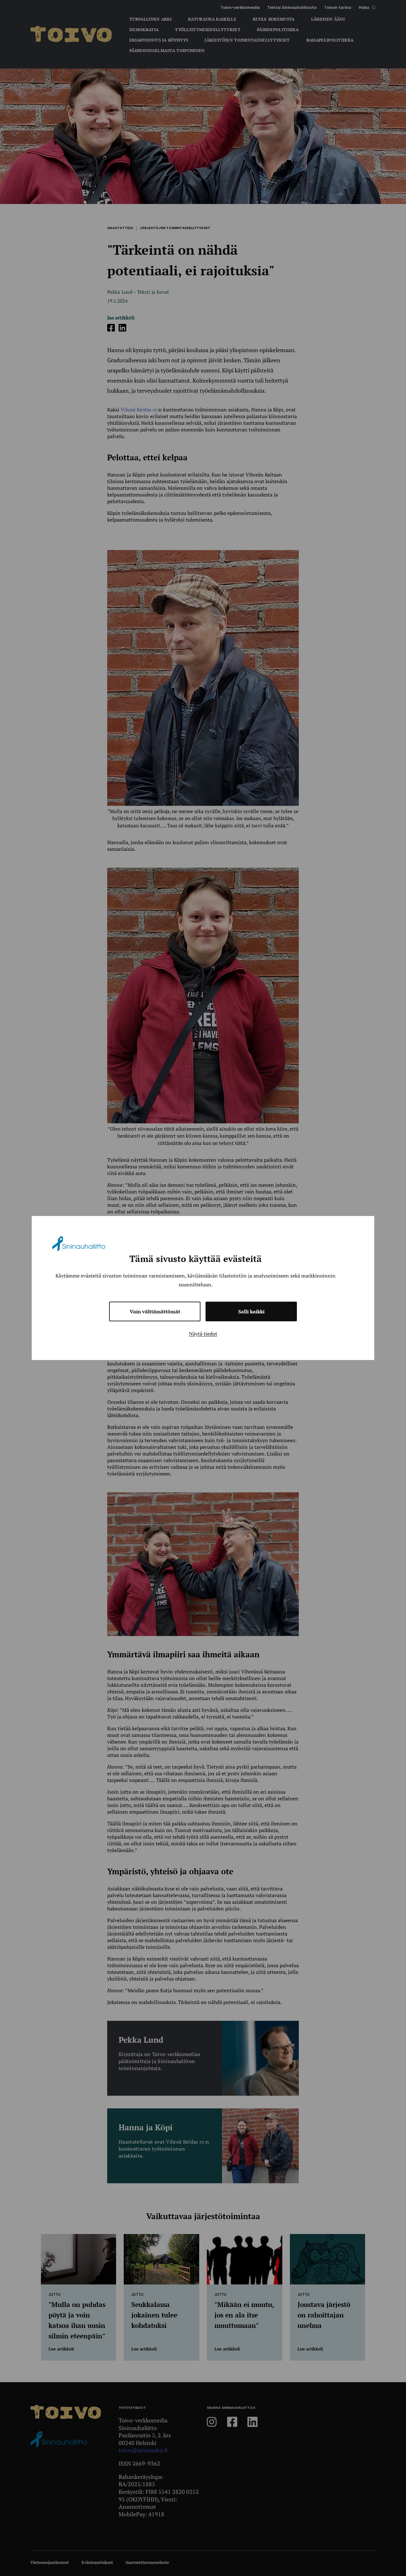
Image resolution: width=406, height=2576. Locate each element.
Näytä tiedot (203, 1334)
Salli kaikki (251, 1311)
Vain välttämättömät (155, 1311)
